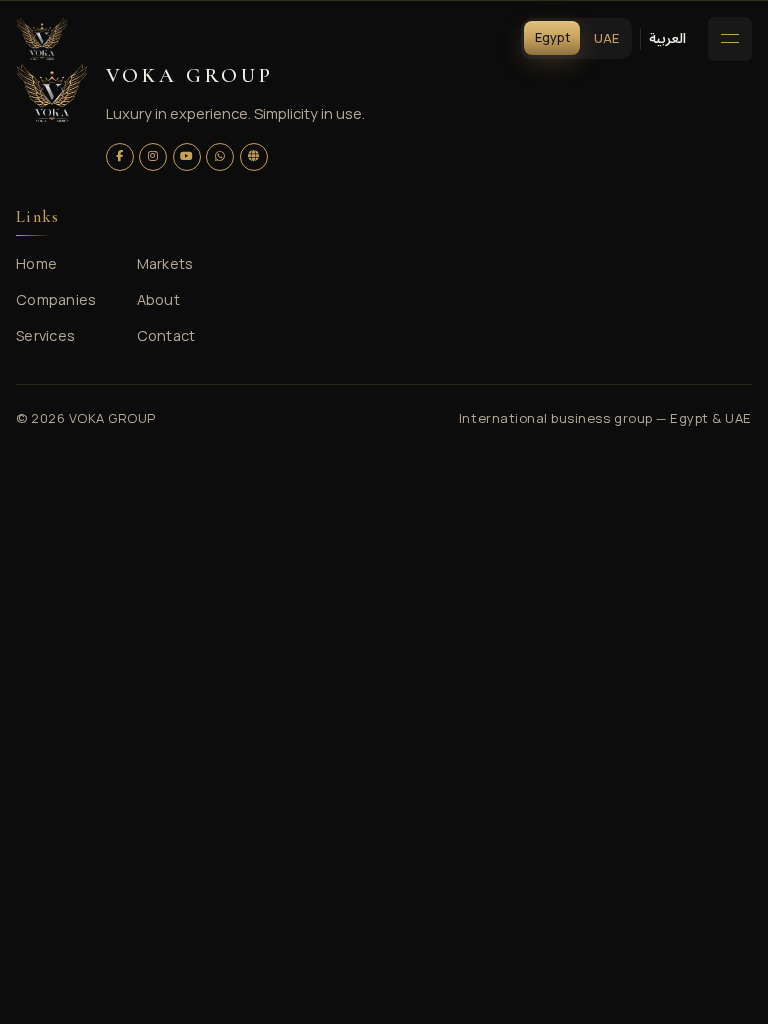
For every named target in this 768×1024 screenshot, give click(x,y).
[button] (667, 38)
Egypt (552, 37)
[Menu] (730, 39)
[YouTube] (187, 157)
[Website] (254, 157)
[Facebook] (120, 157)
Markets (165, 263)
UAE (606, 38)
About (158, 299)
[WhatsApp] (220, 157)
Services (45, 335)
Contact (166, 335)
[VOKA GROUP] (42, 39)
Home (36, 263)
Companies (56, 299)
